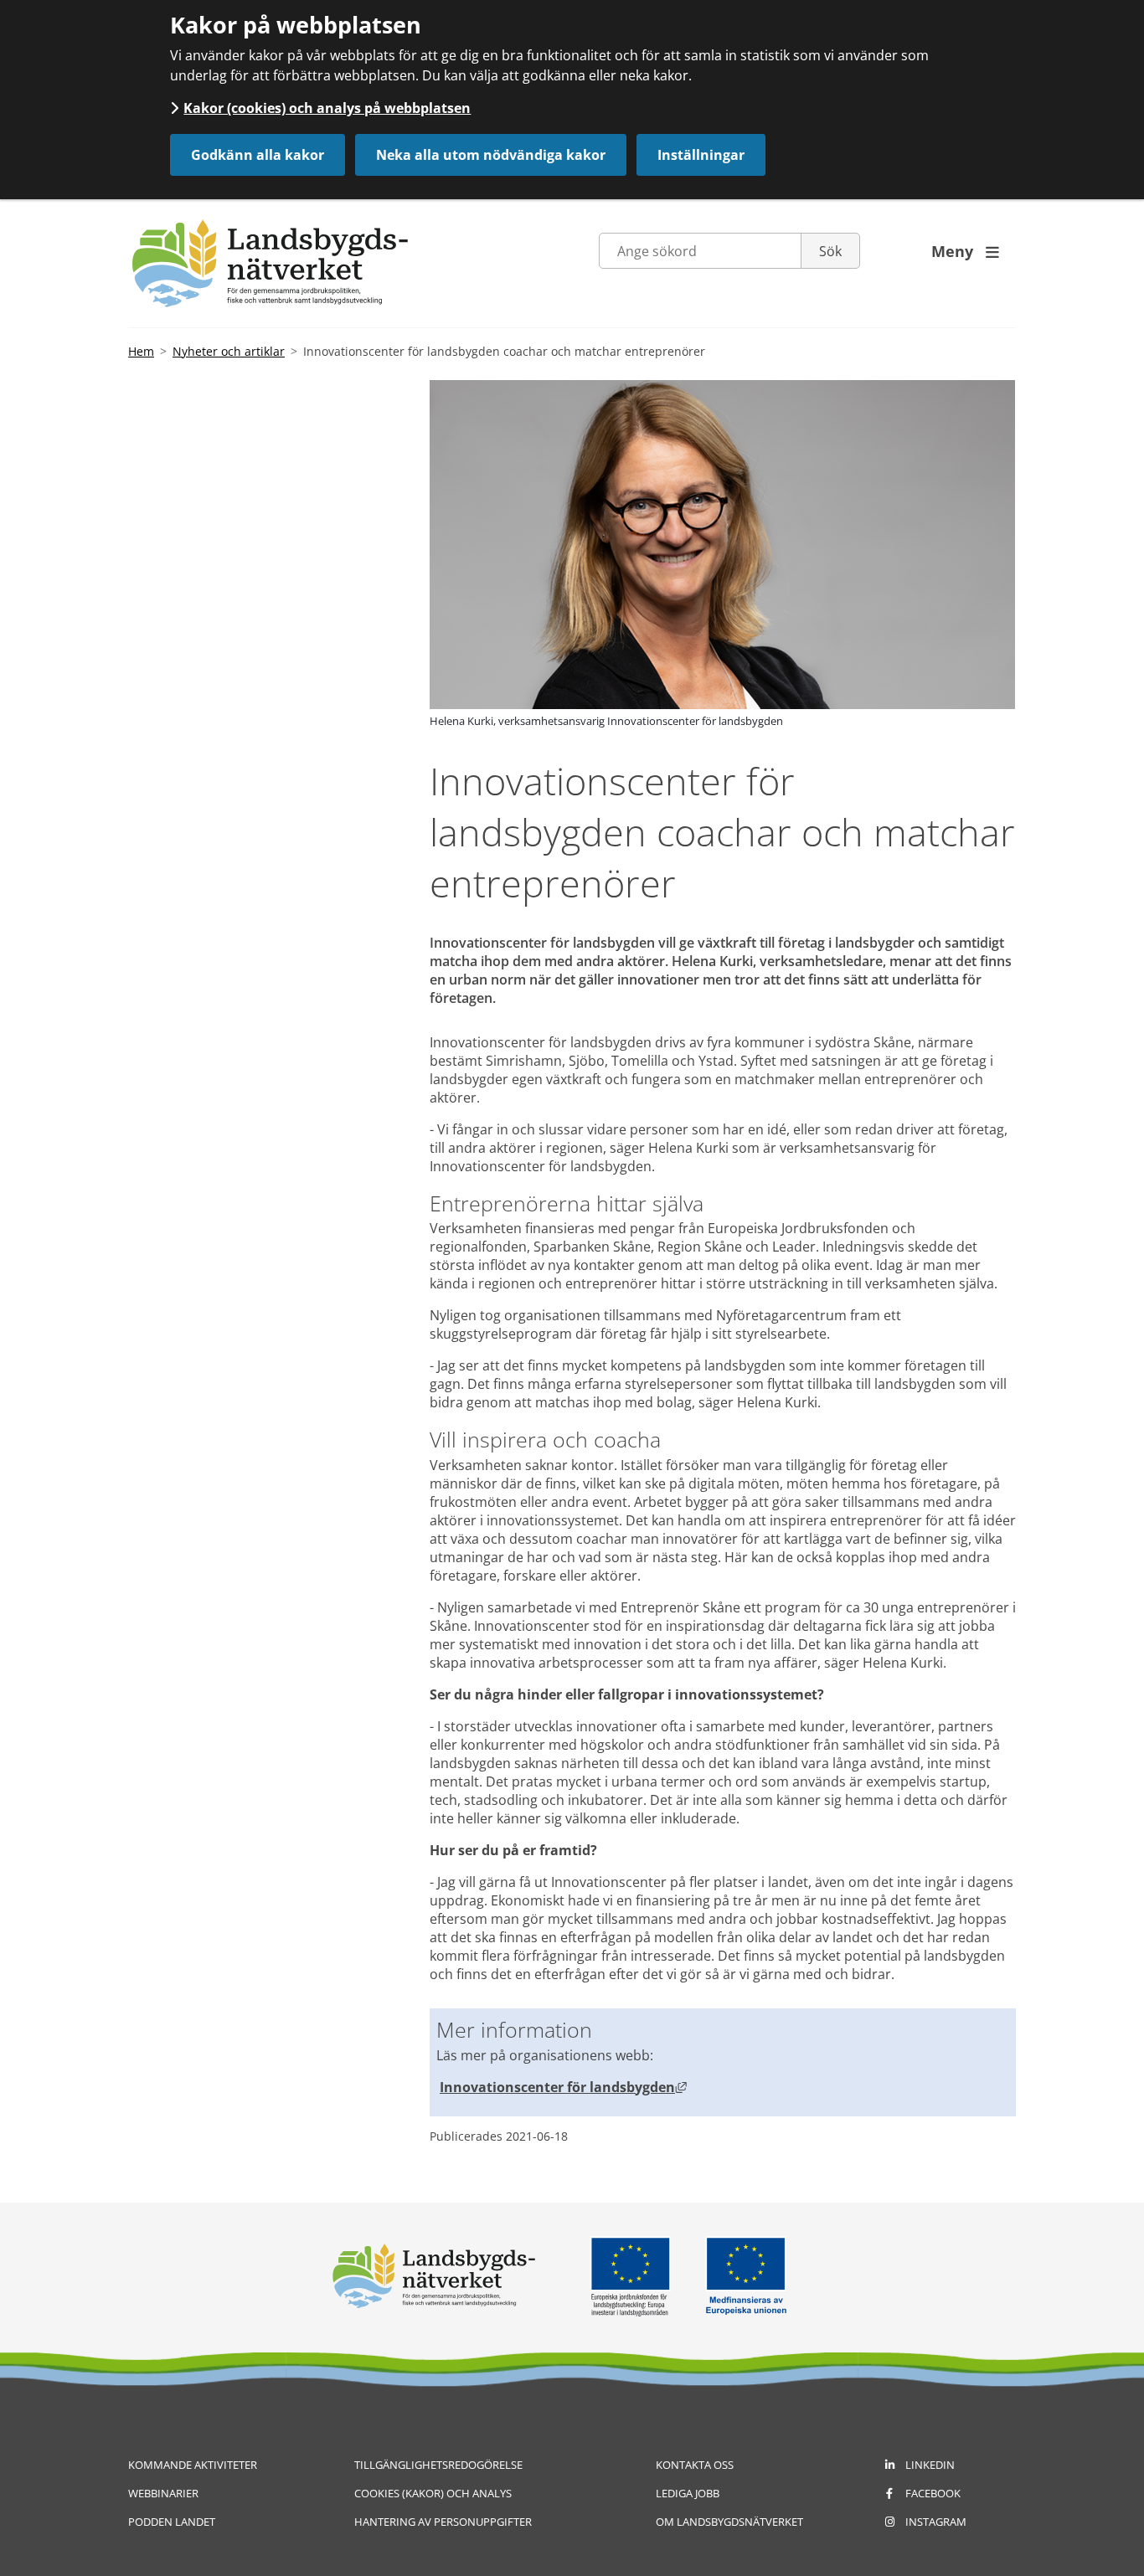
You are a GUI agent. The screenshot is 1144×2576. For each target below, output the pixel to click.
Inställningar (701, 155)
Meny (965, 251)
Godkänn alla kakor (258, 155)
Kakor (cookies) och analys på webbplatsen (327, 108)
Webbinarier (163, 2493)
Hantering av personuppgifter (443, 2522)
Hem (141, 351)
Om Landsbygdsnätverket (729, 2522)
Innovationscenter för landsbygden (563, 2087)
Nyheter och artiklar (229, 351)
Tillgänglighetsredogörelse (438, 2465)
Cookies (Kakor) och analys (433, 2493)
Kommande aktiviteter (193, 2465)
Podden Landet (172, 2522)
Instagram (936, 2522)
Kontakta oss (695, 2465)
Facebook (933, 2493)
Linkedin (930, 2465)
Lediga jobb (688, 2493)
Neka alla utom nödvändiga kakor (491, 155)
